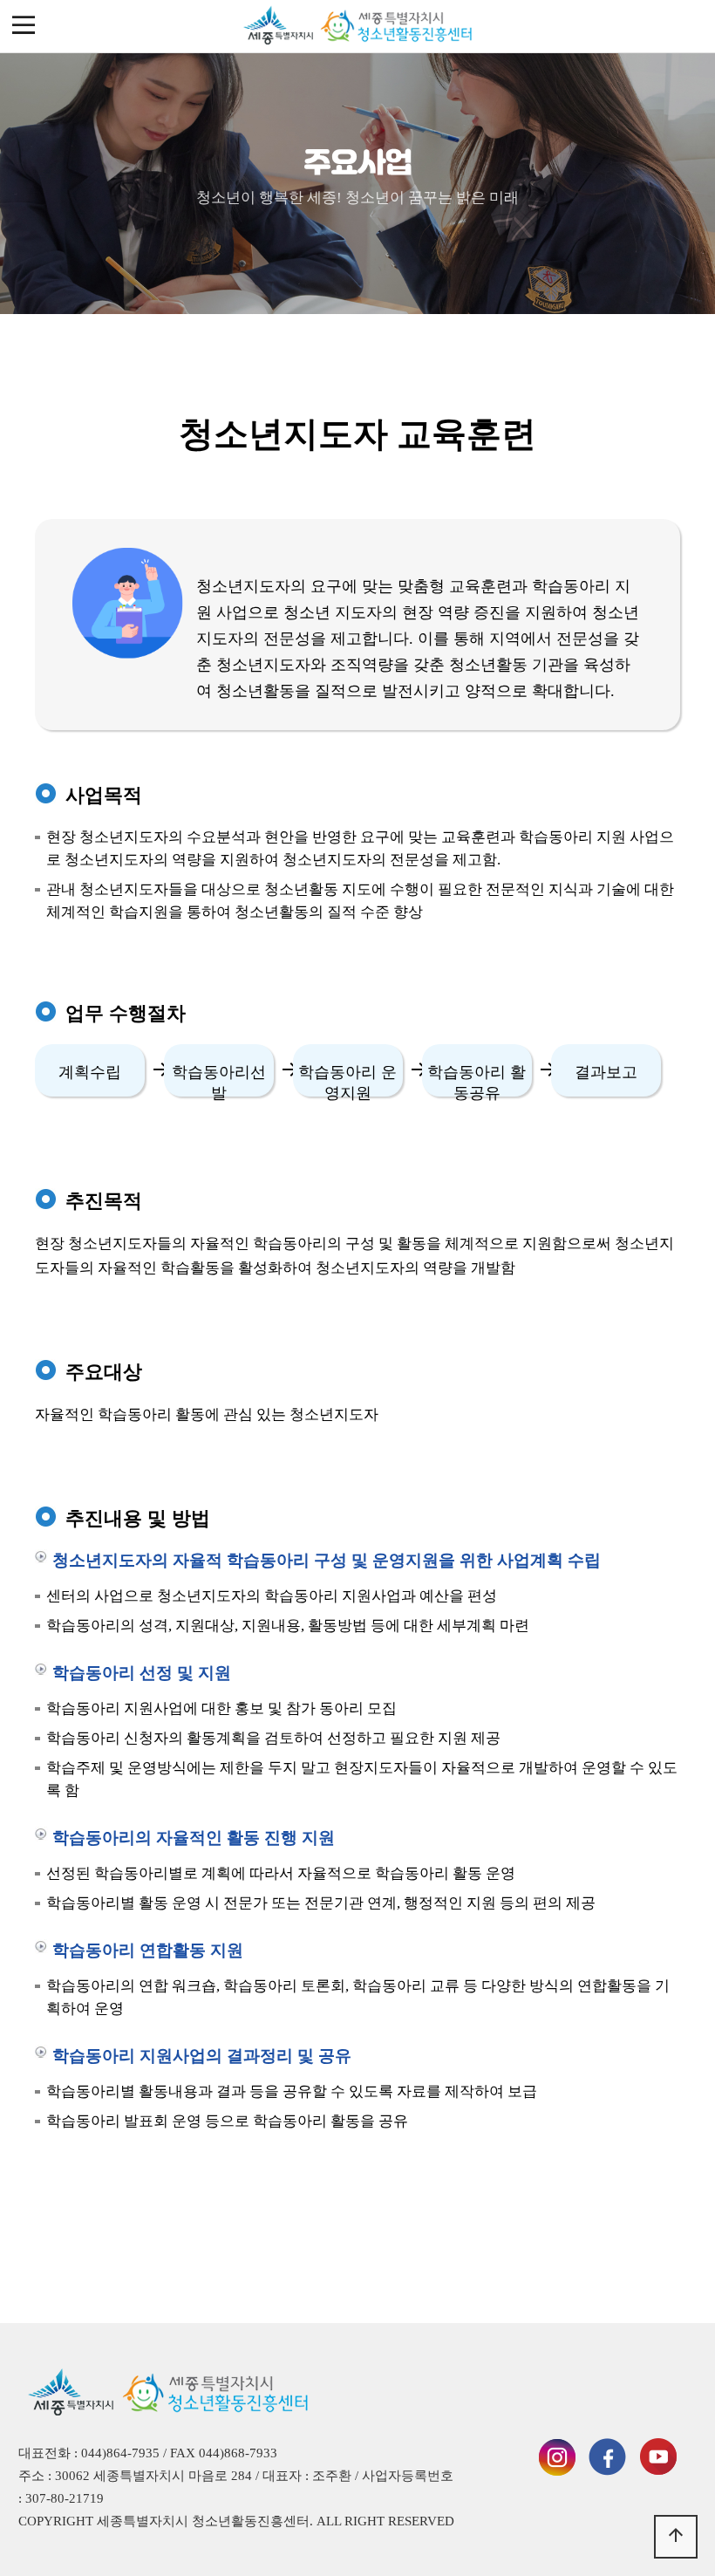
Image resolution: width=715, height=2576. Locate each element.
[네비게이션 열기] (24, 26)
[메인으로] (357, 26)
